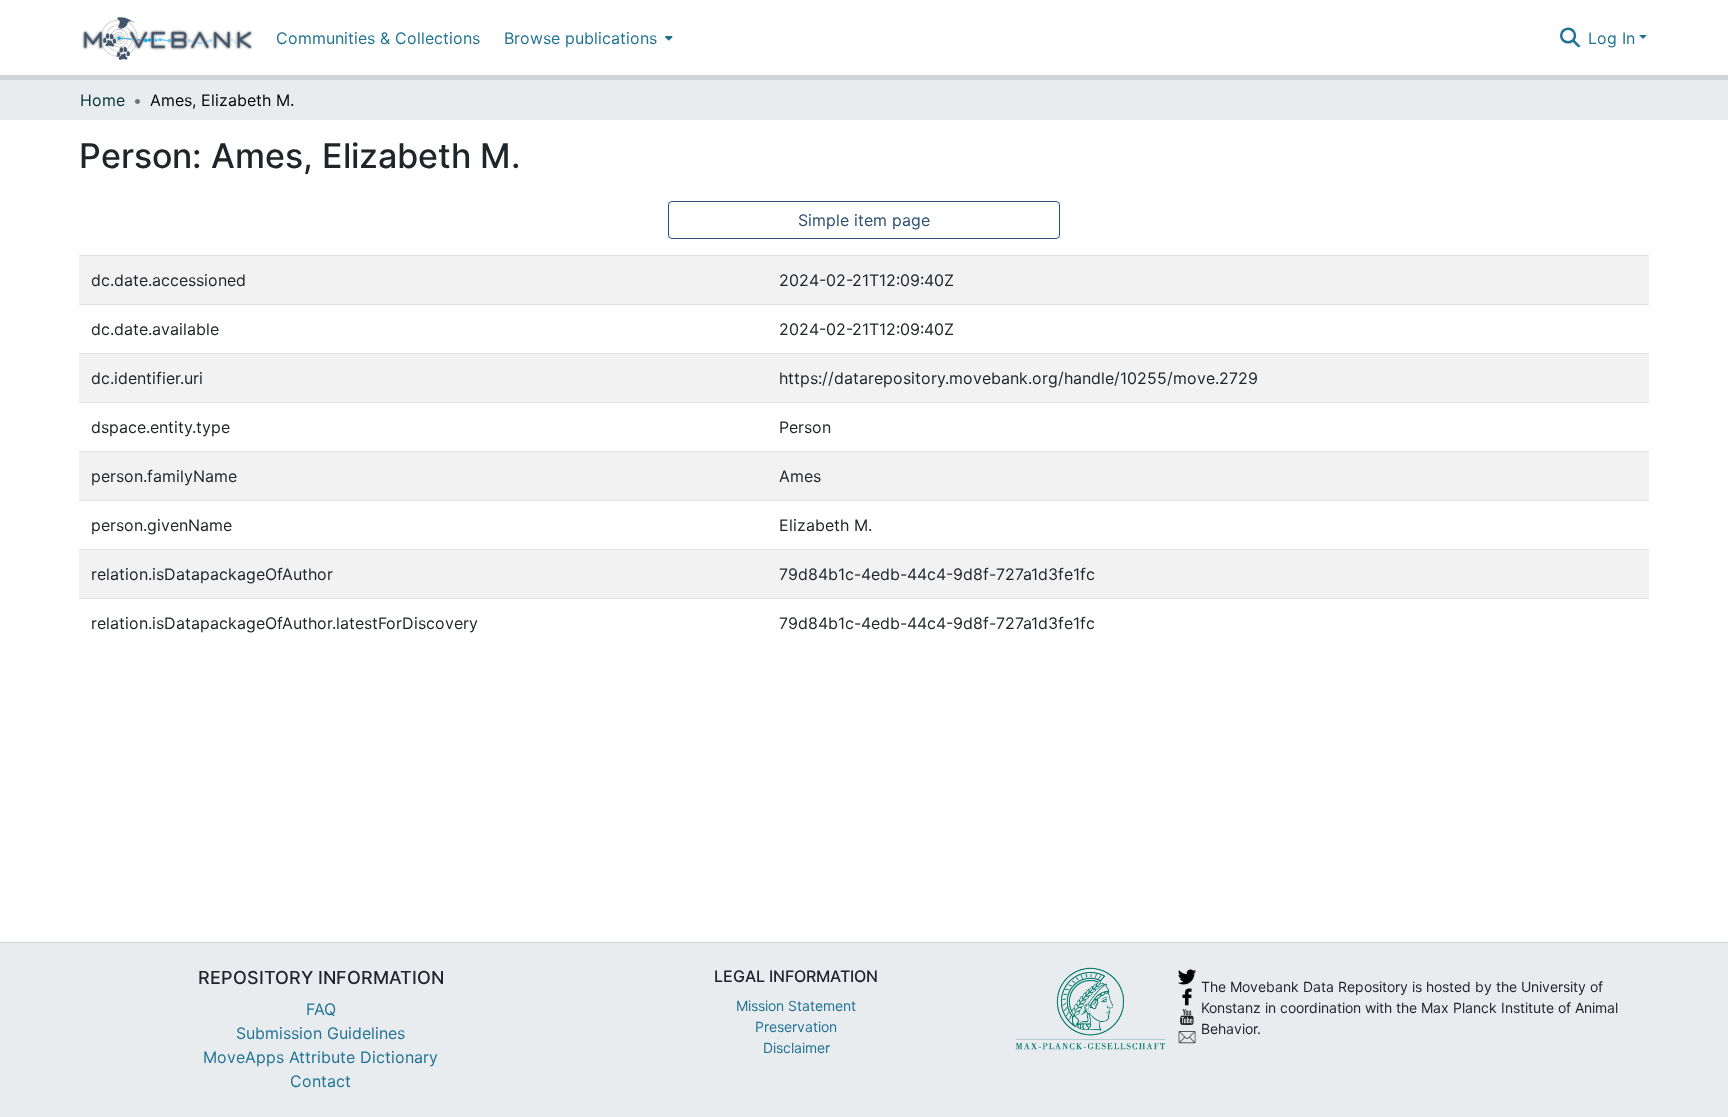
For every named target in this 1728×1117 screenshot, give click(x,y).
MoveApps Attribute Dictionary (320, 1057)
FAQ (321, 1009)
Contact (320, 1081)
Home (102, 100)
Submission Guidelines (320, 1033)
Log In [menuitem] (1611, 38)
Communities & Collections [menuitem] (378, 38)
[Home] (167, 38)
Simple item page (864, 220)
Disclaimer (796, 1047)
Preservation (796, 1026)
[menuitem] (586, 37)
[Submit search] (1569, 38)
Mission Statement (796, 1005)
